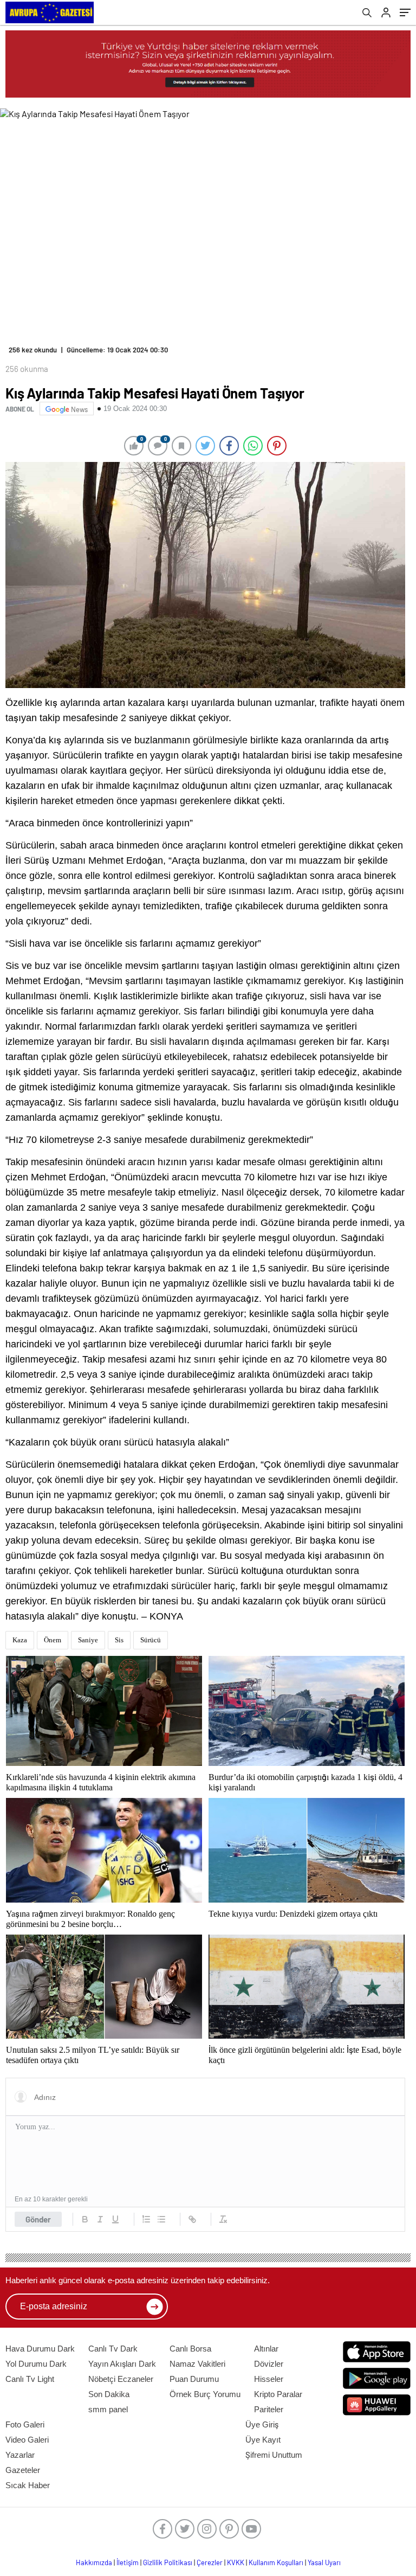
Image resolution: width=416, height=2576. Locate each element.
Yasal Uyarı (324, 2562)
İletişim (128, 2562)
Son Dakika (109, 2394)
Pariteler (269, 2409)
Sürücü (151, 1640)
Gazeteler (23, 2470)
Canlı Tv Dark (113, 2349)
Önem (53, 1640)
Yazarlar (20, 2455)
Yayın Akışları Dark (122, 2364)
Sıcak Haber (28, 2485)
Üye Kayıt (263, 2440)
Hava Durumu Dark (40, 2349)
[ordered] (146, 2219)
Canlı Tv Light (30, 2379)
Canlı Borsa (190, 2349)
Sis (119, 1640)
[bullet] (161, 2219)
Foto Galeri (25, 2424)
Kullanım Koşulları (276, 2562)
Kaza (20, 1640)
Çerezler (210, 2562)
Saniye (88, 1640)
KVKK (236, 2562)
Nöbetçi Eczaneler (121, 2379)
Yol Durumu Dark (36, 2364)
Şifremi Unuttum (274, 2455)
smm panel (108, 2409)
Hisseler (269, 2379)
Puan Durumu (194, 2379)
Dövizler (269, 2364)
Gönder (38, 2219)
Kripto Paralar (278, 2394)
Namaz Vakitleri (197, 2364)
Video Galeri (27, 2440)
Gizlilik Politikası (168, 2562)
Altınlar (266, 2349)
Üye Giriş (262, 2424)
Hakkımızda (94, 2562)
